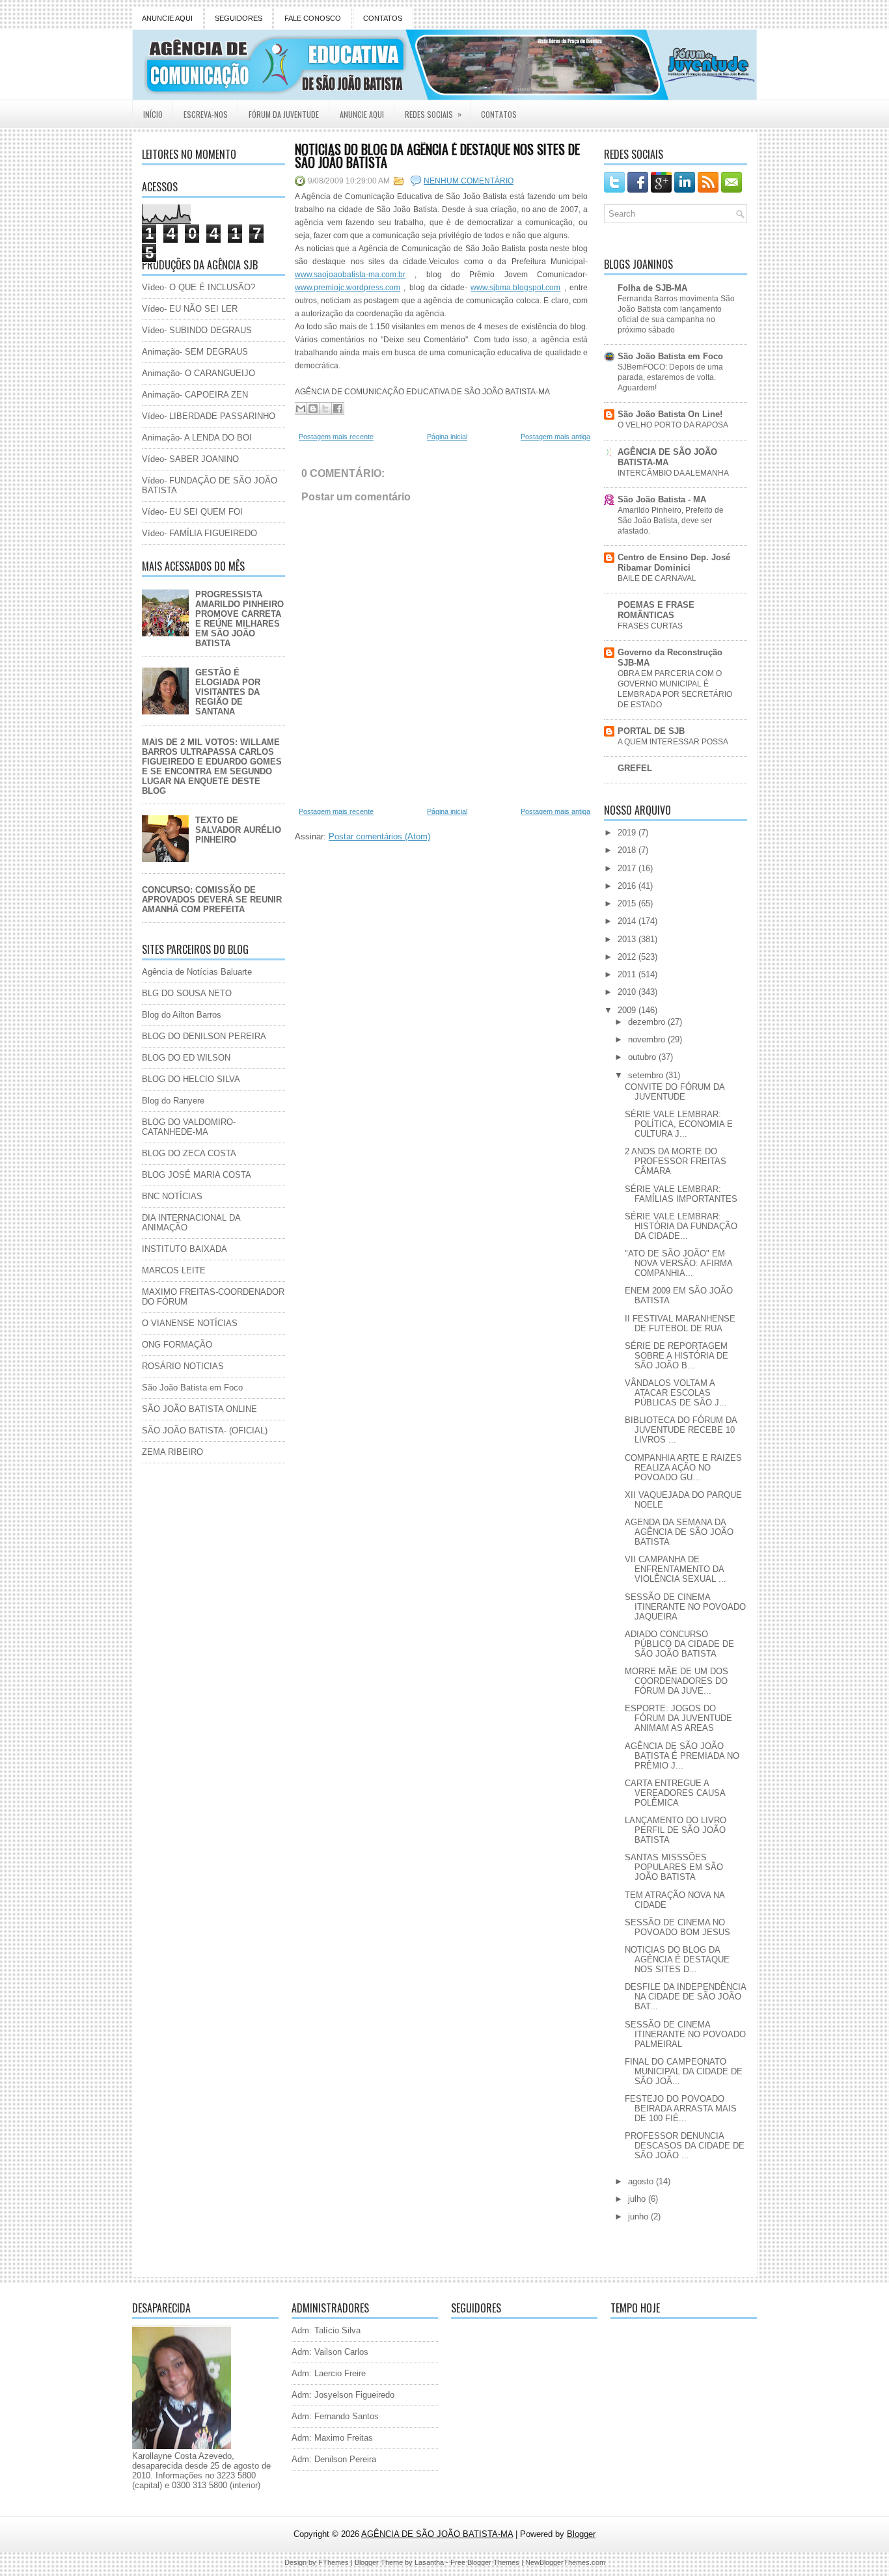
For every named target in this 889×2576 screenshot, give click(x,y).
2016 (628, 886)
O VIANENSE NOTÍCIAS (190, 1323)
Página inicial (447, 437)
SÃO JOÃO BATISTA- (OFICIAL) (205, 1430)
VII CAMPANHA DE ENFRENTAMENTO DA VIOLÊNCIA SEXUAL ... (676, 1569)
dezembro (648, 1022)
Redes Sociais (433, 114)
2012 (628, 957)
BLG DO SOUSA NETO (187, 993)
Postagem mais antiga (555, 437)
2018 (628, 850)
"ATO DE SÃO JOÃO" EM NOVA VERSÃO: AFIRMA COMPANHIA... (678, 1263)
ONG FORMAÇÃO (177, 1345)
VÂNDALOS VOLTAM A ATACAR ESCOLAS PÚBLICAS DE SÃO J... (676, 1393)
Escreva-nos (206, 114)
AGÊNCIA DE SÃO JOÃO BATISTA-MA (667, 457)
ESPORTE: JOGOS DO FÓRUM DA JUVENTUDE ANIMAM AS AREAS (678, 1718)
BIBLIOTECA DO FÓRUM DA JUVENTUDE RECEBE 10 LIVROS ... (681, 1430)
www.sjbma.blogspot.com (515, 288)
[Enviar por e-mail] (301, 409)
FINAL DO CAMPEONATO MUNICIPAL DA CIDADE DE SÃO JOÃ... (684, 2071)
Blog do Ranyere (173, 1101)
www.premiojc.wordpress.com (348, 288)
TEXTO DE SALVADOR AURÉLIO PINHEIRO (238, 830)
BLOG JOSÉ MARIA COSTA (197, 1175)
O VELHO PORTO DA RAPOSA (673, 425)
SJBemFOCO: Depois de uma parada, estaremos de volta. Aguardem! (670, 377)
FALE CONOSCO (313, 18)
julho (638, 2199)
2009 (628, 1010)
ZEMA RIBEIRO (172, 1452)
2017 (628, 868)
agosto (642, 2181)
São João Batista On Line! (670, 414)
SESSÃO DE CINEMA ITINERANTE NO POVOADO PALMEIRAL (685, 2034)
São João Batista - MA (662, 499)
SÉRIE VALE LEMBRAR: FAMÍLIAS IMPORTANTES (681, 1194)
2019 (628, 833)
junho (639, 2217)
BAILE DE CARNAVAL (657, 578)
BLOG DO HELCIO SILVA (191, 1079)
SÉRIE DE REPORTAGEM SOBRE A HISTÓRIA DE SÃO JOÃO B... (677, 1356)
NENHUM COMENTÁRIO (469, 181)
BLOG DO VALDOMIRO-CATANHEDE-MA (189, 1127)
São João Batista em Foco (192, 1388)
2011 (628, 974)
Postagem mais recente (336, 437)
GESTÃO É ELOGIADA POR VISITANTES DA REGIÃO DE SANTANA (228, 692)
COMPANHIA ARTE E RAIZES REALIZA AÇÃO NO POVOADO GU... (683, 1468)
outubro (643, 1057)
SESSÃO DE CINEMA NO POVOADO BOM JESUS (677, 1927)
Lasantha (429, 2562)
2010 (628, 992)
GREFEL (635, 768)
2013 (628, 939)
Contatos (499, 114)
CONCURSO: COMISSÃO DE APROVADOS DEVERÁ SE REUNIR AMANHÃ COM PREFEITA (212, 900)
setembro (647, 1075)
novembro (648, 1039)
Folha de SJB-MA (652, 288)
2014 (628, 921)
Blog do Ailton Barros (182, 1015)
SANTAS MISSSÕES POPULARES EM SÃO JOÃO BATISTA (674, 1867)
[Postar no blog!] (313, 409)
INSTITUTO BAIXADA (185, 1249)
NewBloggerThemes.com (565, 2562)
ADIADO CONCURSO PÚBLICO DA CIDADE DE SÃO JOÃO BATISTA (679, 1644)
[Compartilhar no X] (325, 409)
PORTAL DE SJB (651, 731)
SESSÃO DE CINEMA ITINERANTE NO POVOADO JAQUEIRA (685, 1607)
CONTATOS (383, 18)
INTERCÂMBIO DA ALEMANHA (673, 473)
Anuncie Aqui (362, 114)
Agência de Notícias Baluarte (197, 972)
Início (153, 114)
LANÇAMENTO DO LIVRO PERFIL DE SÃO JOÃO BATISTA (676, 1830)
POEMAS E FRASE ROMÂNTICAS (656, 610)
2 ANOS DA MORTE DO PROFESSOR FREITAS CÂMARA (676, 1161)
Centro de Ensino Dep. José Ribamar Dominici (674, 563)
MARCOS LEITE (174, 1270)
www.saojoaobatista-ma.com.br (350, 275)
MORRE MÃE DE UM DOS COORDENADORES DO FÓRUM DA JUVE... (677, 1681)
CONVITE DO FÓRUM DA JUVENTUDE (675, 1092)
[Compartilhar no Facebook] (338, 409)
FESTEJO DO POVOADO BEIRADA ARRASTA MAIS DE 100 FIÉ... (681, 2108)
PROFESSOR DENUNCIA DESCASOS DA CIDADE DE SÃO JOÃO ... (685, 2146)
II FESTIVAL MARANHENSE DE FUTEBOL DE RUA (680, 1323)
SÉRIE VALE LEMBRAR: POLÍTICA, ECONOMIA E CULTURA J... (679, 1124)
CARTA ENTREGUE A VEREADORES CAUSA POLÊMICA (675, 1793)
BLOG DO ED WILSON (186, 1058)
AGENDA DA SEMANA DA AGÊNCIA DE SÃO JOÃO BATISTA (679, 1532)
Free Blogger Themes (485, 2562)
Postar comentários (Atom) (379, 836)
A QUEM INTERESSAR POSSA (673, 742)
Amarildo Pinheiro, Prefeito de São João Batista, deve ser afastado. (671, 521)
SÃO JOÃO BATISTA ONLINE (199, 1409)
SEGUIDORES (239, 18)
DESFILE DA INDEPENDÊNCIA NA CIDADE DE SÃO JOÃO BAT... (685, 1997)
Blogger (581, 2534)
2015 (628, 903)
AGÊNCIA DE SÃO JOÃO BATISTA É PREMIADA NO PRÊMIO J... (682, 1756)
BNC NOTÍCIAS (172, 1196)
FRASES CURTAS (650, 626)
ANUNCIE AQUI (167, 18)
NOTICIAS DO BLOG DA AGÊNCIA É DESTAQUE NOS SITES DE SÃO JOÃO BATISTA (437, 156)
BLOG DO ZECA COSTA (189, 1153)
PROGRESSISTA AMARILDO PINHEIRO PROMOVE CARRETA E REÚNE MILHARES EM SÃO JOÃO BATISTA (239, 619)
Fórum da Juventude (284, 114)
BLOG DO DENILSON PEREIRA (204, 1036)
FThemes (334, 2562)
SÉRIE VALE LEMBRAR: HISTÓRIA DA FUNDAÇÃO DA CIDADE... (681, 1226)
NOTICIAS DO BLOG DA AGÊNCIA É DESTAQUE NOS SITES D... (677, 1959)
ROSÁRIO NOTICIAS (183, 1366)
